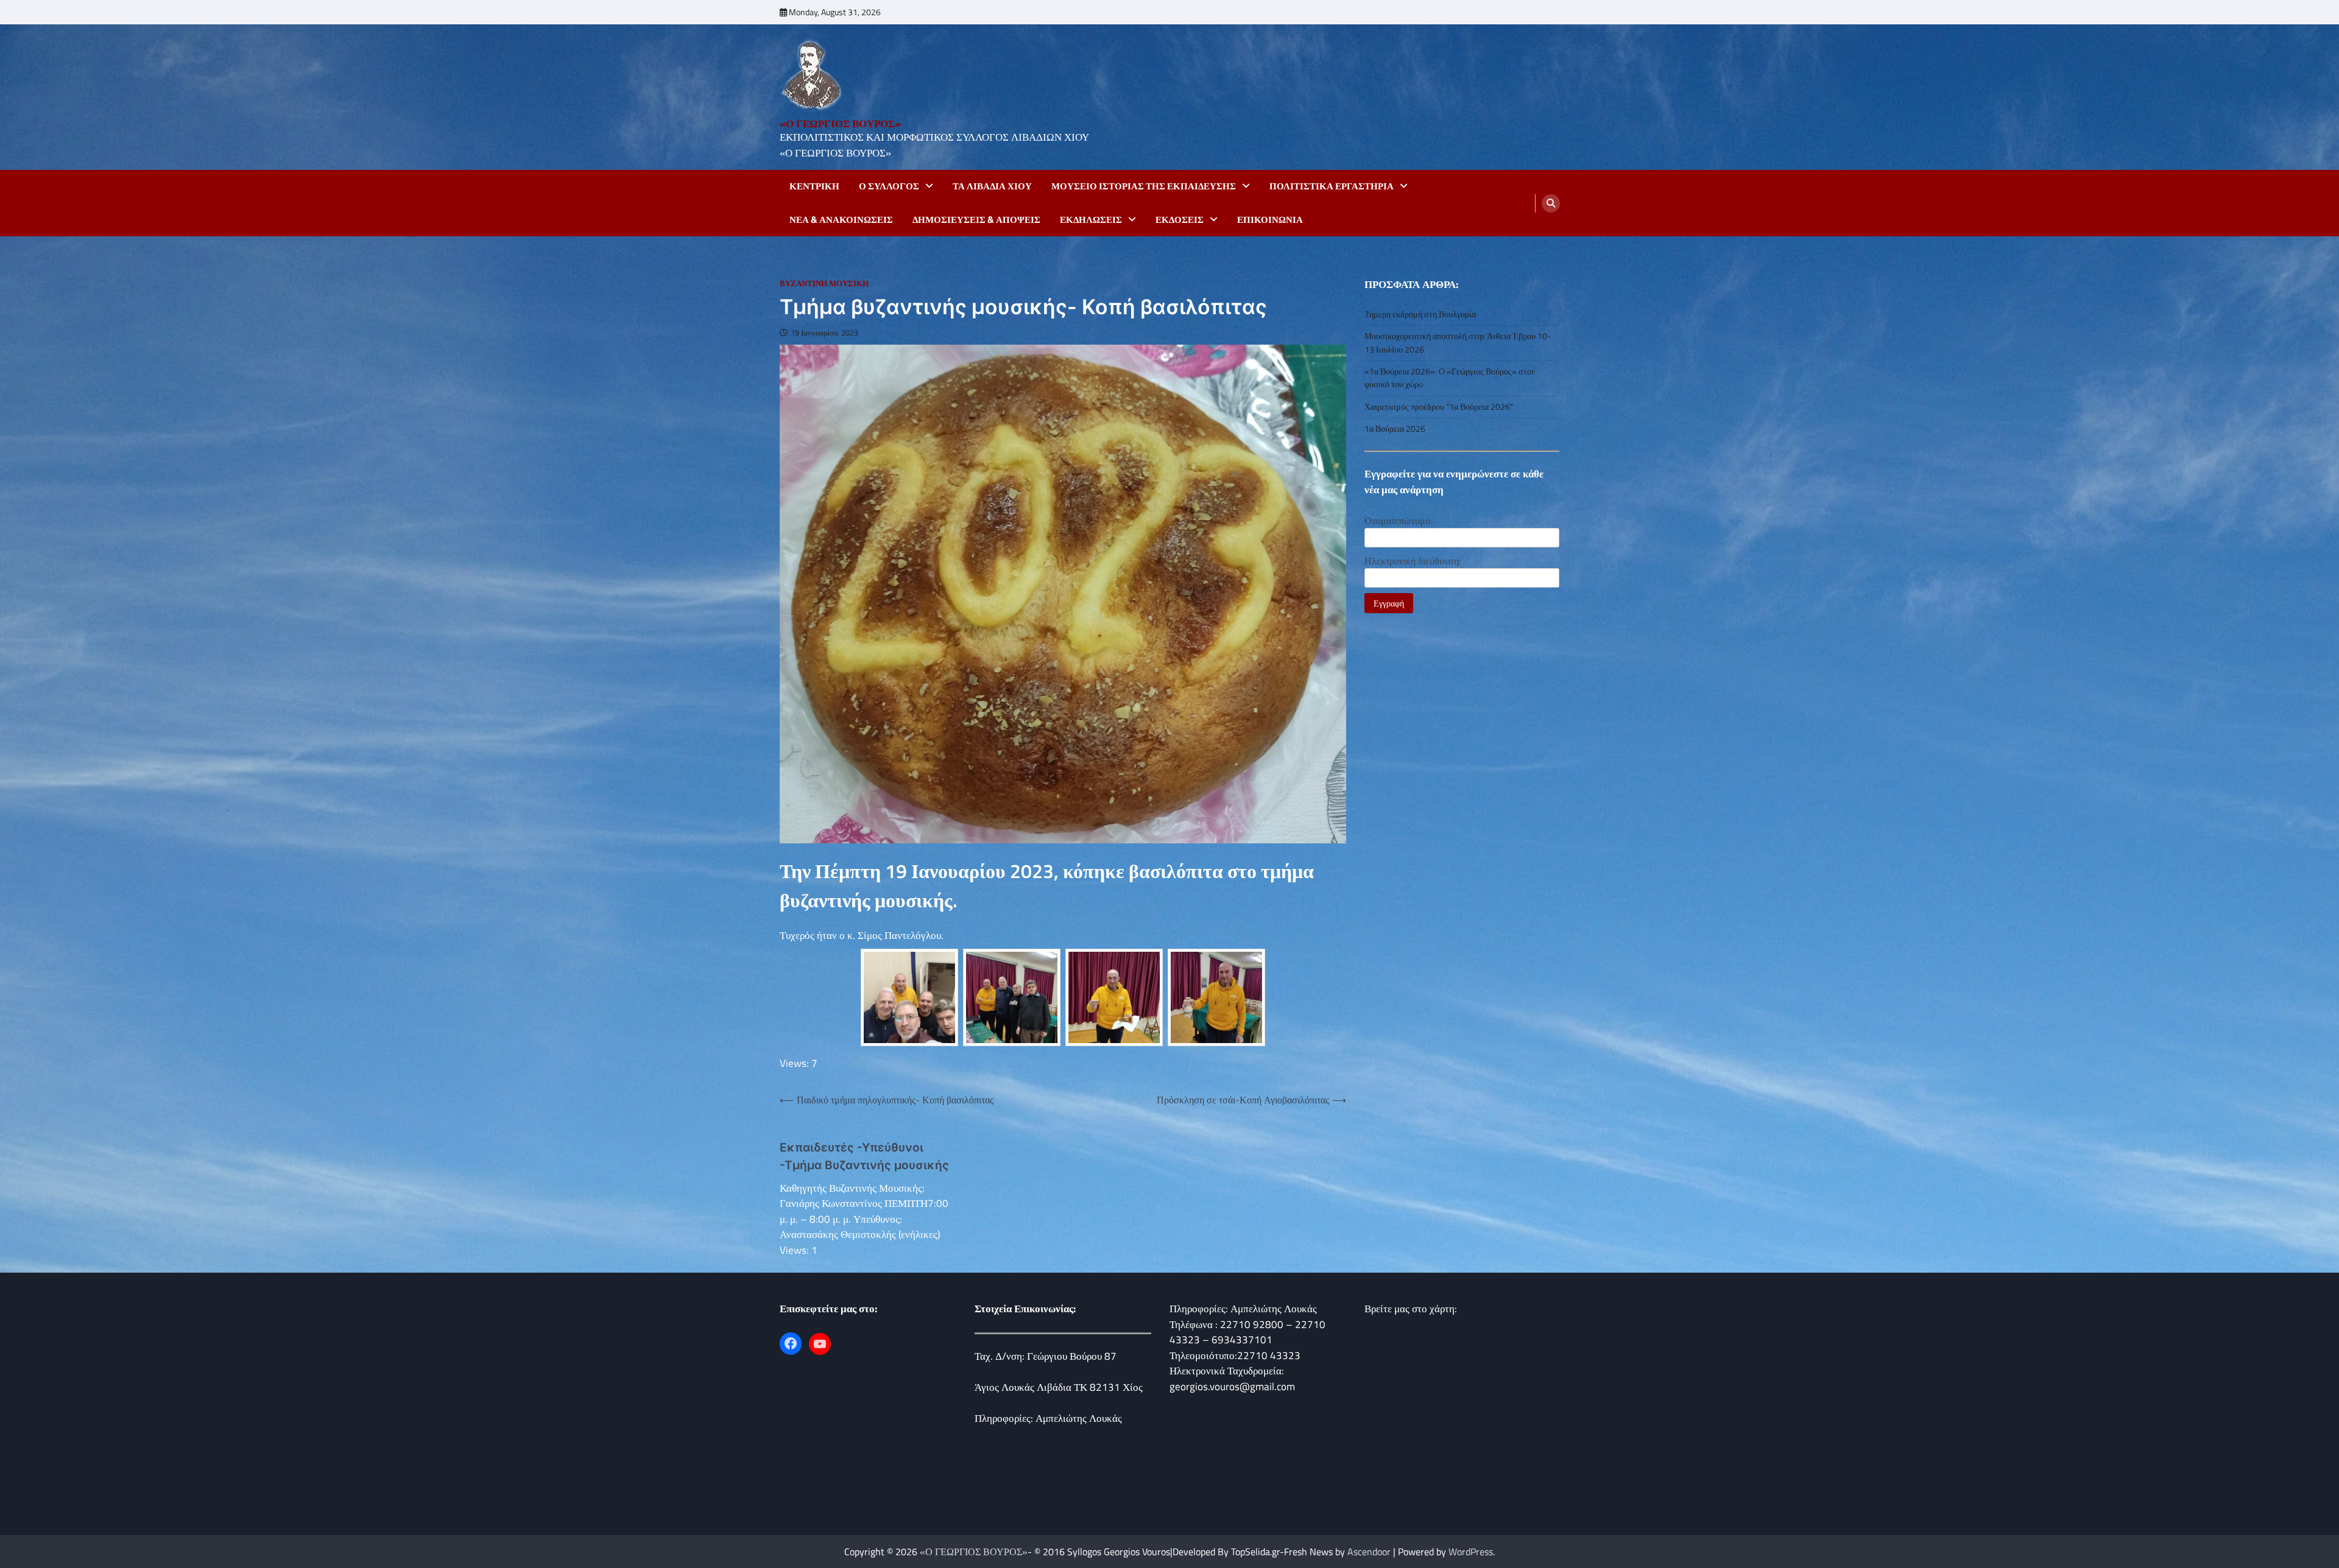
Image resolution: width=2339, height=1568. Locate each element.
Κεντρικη (814, 186)
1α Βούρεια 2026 (1395, 429)
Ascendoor (1369, 1552)
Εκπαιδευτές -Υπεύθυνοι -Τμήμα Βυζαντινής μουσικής (864, 1156)
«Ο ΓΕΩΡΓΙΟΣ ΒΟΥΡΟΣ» (840, 124)
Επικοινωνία (1270, 220)
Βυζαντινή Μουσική (824, 283)
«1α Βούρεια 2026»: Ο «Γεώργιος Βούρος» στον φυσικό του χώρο (1450, 378)
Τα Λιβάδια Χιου (992, 186)
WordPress (1471, 1552)
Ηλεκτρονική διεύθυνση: (1413, 561)
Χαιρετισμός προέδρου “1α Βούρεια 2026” (1439, 407)
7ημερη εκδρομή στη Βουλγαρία (1420, 314)
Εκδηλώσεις (1091, 220)
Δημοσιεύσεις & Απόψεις (976, 220)
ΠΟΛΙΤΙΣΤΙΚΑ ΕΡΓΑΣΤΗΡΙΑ (1332, 186)
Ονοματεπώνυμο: (1398, 521)
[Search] (1551, 203)
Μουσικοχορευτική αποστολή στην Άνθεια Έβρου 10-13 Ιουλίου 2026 (1458, 343)
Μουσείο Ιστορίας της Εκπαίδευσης (1144, 186)
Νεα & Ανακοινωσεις (841, 220)
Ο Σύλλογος (889, 186)
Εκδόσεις (1180, 220)
